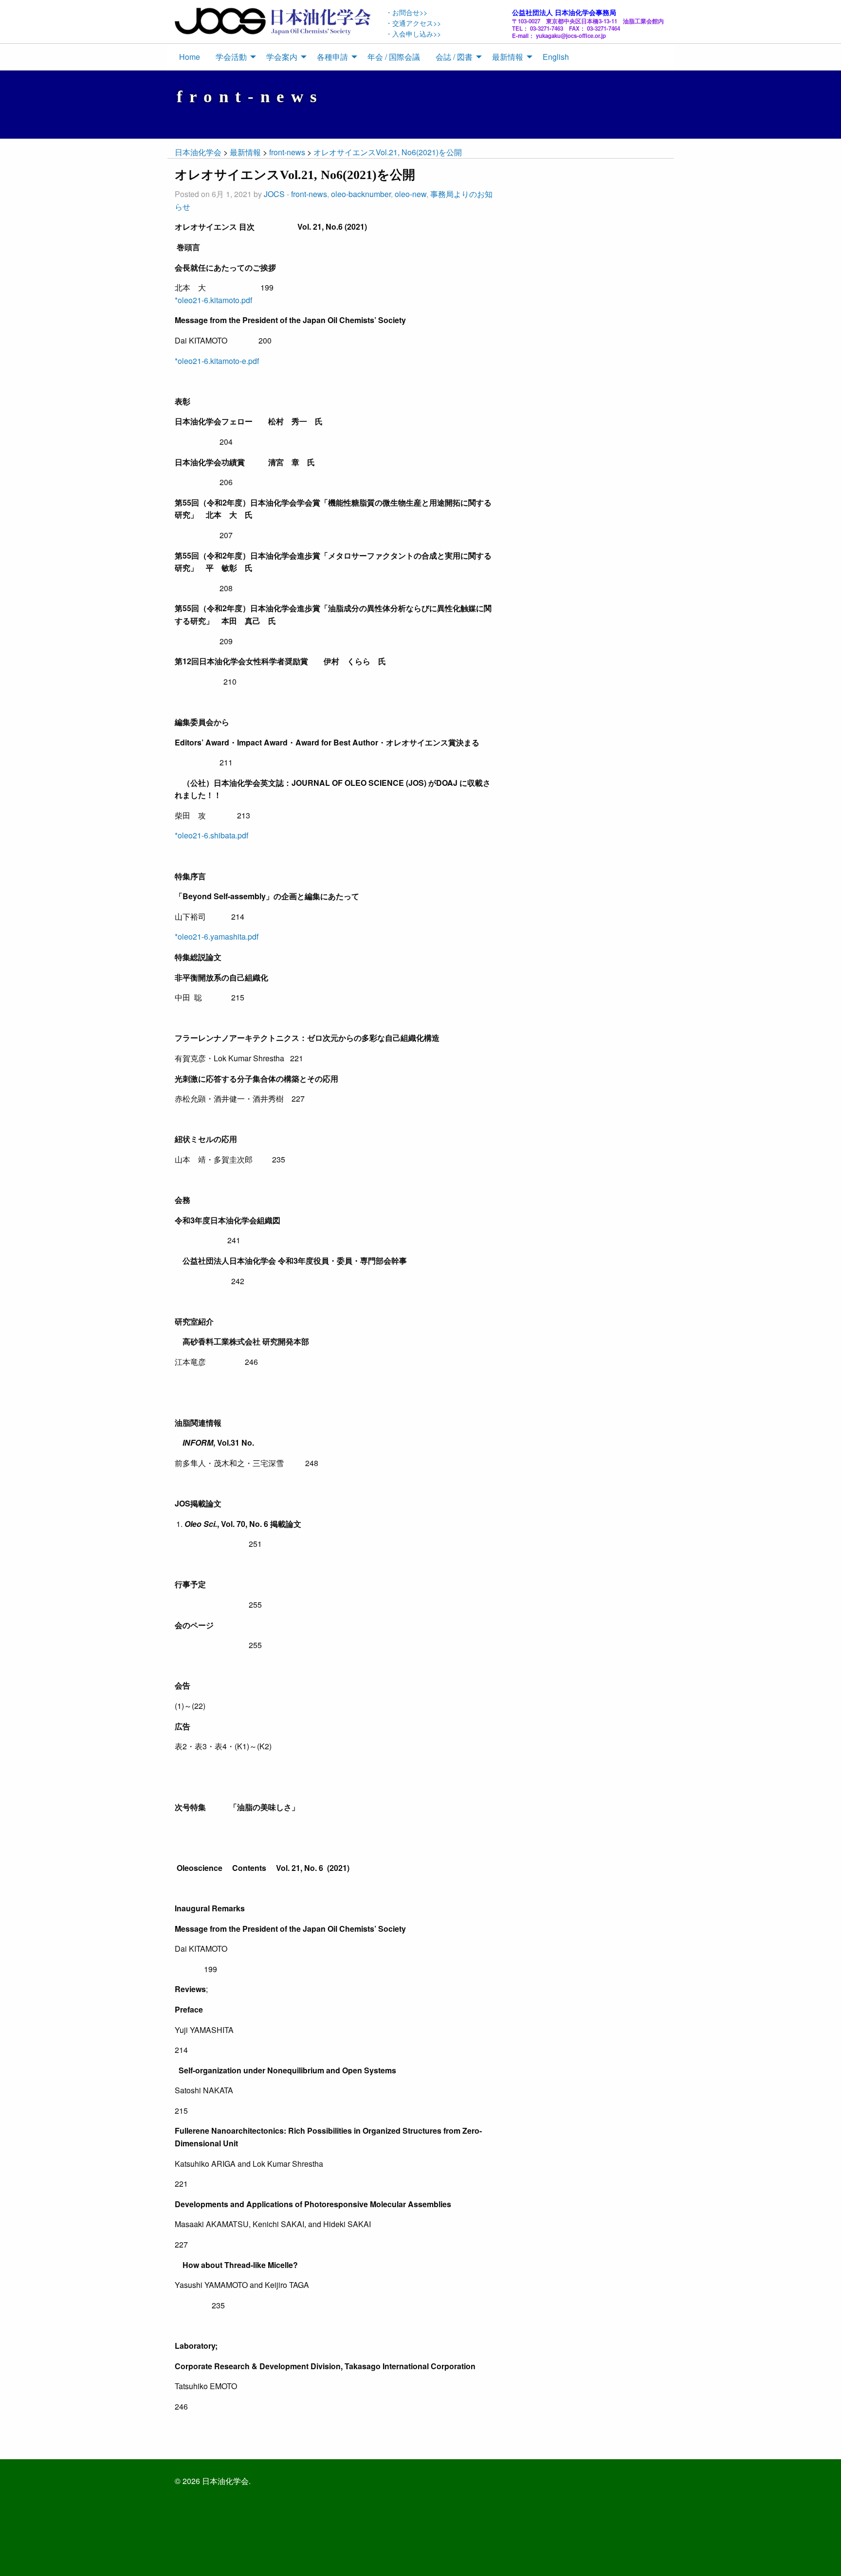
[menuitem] (190, 57)
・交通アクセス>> (413, 23)
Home (190, 57)
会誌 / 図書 (454, 57)
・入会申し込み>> (413, 33)
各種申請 (332, 57)
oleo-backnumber (361, 194)
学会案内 (282, 57)
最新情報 (508, 57)
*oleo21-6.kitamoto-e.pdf (217, 361)
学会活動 (231, 57)
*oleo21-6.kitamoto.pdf (213, 300)
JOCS (274, 194)
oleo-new (411, 194)
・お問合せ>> (406, 12)
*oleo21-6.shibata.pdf (211, 835)
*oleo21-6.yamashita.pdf (217, 936)
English (556, 57)
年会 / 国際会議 (394, 57)
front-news (309, 194)
